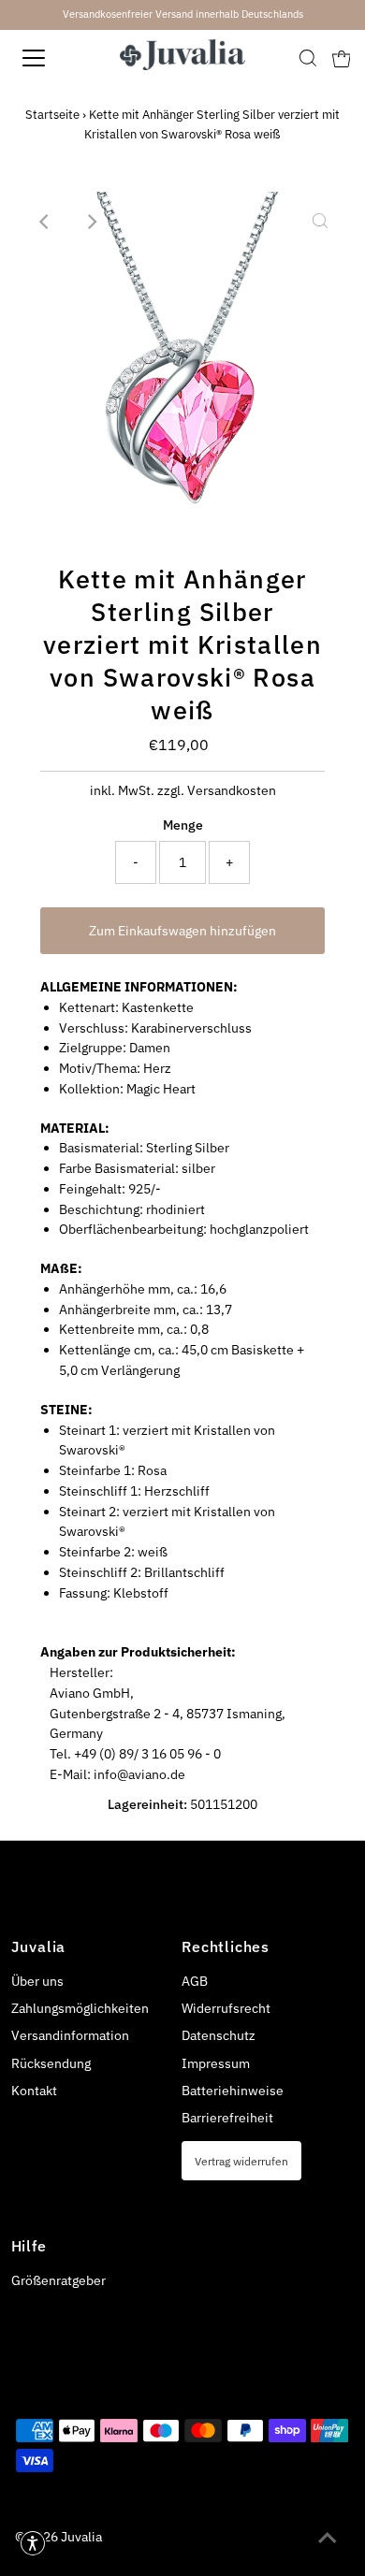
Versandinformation (70, 2035)
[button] (33, 2543)
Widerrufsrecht (226, 2008)
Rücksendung (51, 2063)
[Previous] (45, 222)
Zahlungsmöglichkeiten (80, 2008)
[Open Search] (308, 58)
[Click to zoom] (320, 222)
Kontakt (34, 2091)
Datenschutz (219, 2035)
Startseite (52, 115)
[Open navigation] (50, 58)
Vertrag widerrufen (241, 2161)
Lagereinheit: (147, 1804)
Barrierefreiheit (227, 2118)
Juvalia (81, 2537)
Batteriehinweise (233, 2091)
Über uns (37, 1981)
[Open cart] (342, 58)
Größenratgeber (58, 2280)
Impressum (216, 2063)
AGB (195, 1981)
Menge (183, 825)
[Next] (91, 222)
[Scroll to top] (328, 2539)
